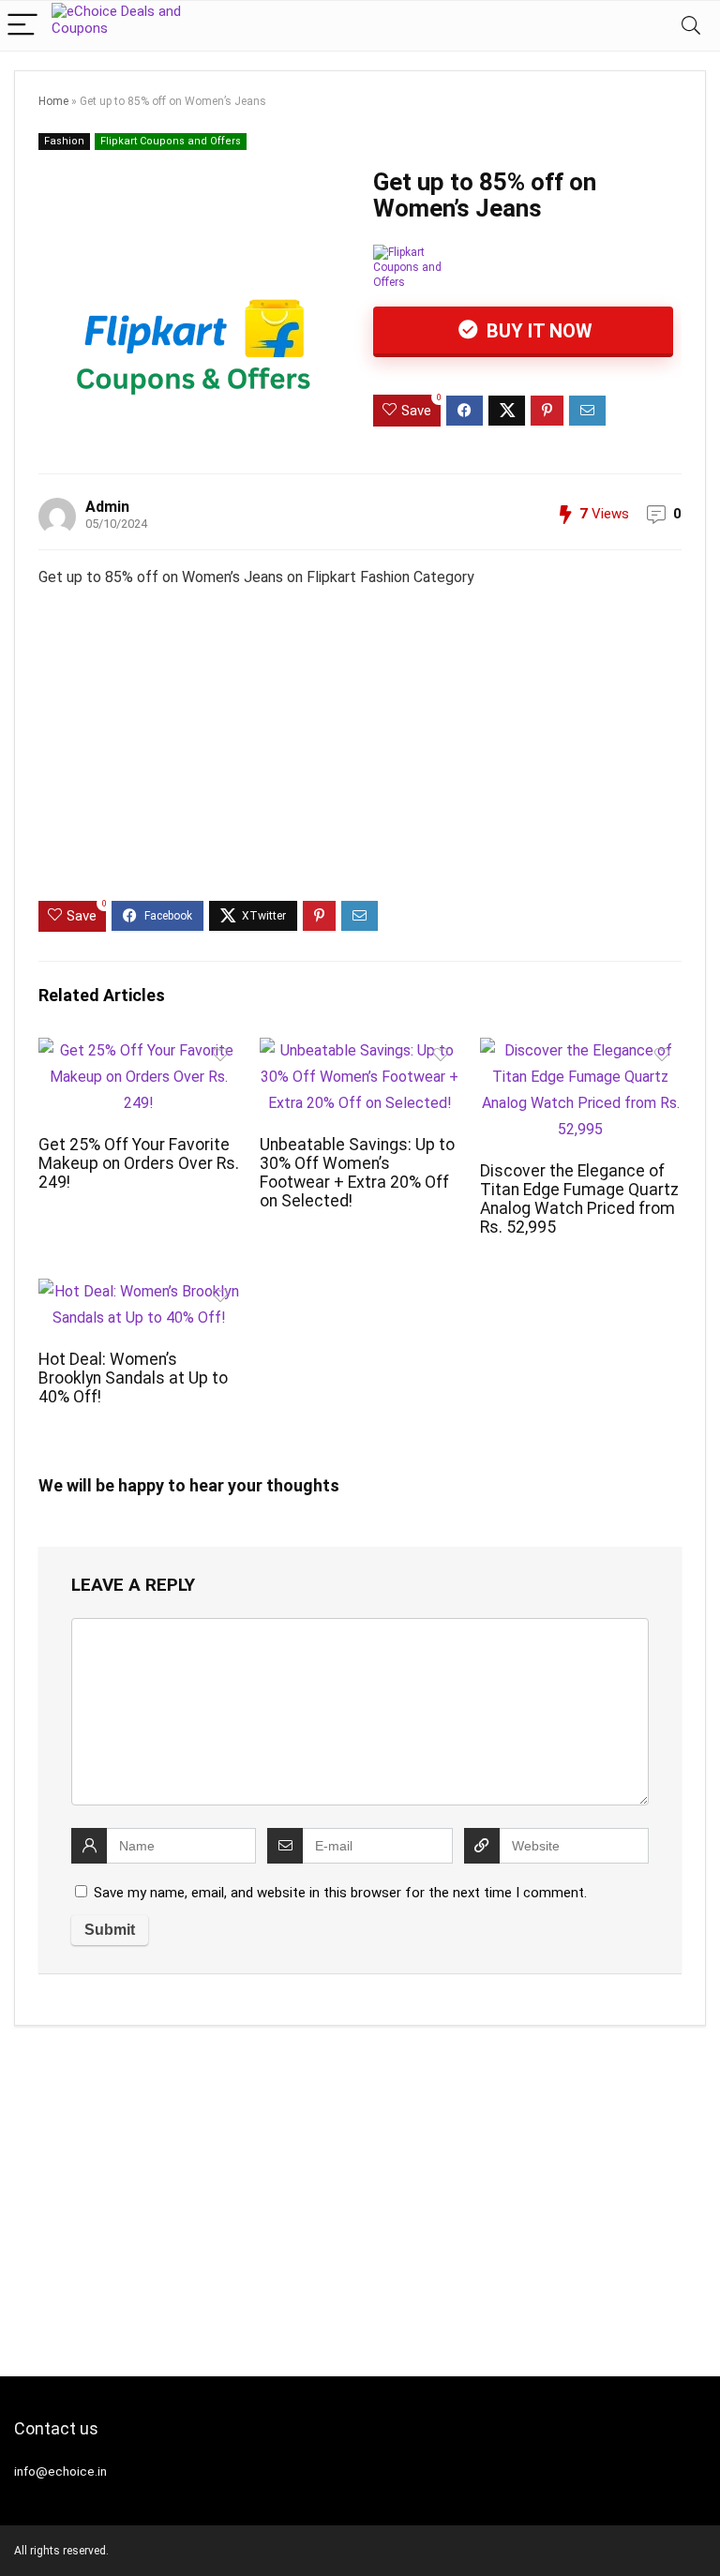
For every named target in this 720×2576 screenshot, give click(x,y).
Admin (107, 507)
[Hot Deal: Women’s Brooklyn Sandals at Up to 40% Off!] (139, 1291)
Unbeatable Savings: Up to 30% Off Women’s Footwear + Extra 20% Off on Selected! (357, 1173)
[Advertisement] (360, 760)
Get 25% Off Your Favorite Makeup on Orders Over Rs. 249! (139, 1163)
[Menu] (22, 26)
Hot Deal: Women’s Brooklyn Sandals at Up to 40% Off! (133, 1378)
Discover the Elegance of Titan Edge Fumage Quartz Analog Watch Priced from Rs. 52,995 (579, 1199)
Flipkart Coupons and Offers (171, 141)
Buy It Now (537, 331)
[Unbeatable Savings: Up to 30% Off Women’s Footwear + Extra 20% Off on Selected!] (360, 1050)
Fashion (64, 141)
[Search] (691, 26)
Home (53, 101)
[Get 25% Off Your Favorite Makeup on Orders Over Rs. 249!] (139, 1050)
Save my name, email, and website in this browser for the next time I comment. (340, 1893)
